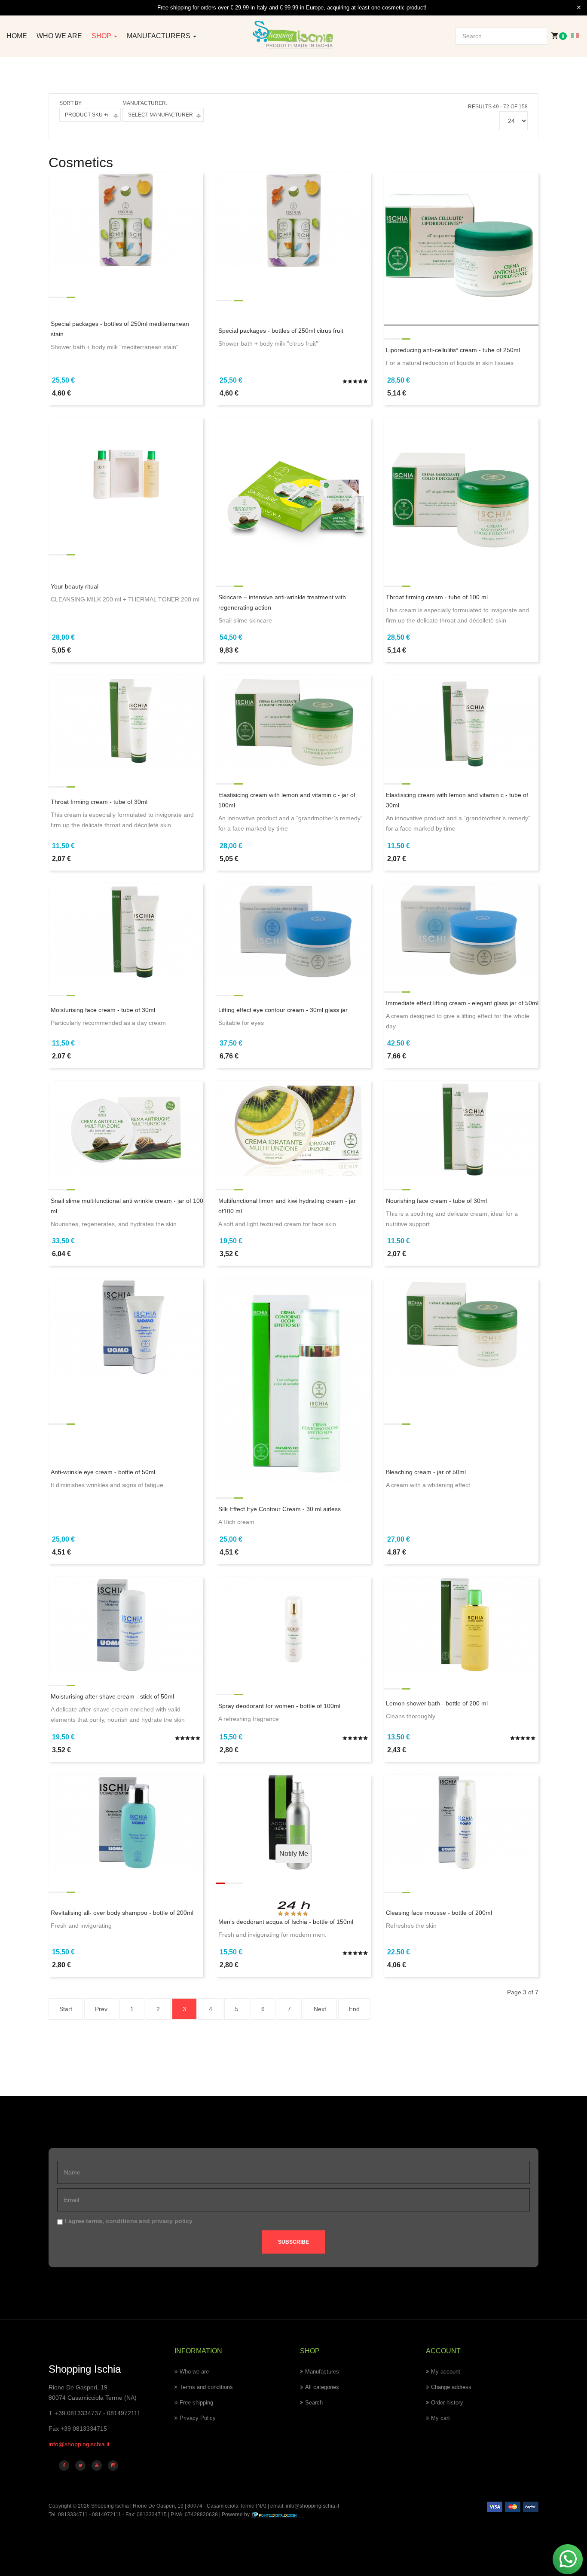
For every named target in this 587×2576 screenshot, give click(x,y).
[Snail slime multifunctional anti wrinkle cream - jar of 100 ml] (126, 1128)
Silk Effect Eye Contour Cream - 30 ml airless (280, 1509)
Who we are (59, 36)
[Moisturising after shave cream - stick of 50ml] (126, 1624)
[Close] (579, 8)
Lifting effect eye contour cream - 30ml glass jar (283, 1010)
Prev (101, 2009)
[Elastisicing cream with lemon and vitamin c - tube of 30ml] (461, 722)
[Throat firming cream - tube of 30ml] (126, 722)
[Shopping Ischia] (293, 35)
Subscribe (293, 2242)
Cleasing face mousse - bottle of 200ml (439, 1913)
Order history (447, 2403)
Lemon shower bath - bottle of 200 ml (437, 1703)
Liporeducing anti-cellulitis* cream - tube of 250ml (453, 350)
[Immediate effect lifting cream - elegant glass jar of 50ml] (461, 930)
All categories (322, 2387)
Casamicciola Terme (230, 2506)
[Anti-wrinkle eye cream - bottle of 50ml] (126, 1325)
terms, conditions (112, 2221)
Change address (451, 2387)
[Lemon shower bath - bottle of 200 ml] (461, 1624)
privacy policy (172, 2221)
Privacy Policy (198, 2418)
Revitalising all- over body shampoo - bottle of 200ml (122, 1913)
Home (17, 36)
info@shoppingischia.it (79, 2444)
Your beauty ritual (75, 586)
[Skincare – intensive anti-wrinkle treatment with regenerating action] (293, 494)
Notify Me (294, 1854)
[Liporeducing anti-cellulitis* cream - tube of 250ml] (461, 248)
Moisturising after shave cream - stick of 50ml (112, 1696)
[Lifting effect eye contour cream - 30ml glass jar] (293, 930)
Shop (102, 36)
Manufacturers (159, 36)
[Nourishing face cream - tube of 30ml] (461, 1128)
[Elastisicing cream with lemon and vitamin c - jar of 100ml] (293, 722)
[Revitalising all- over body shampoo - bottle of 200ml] (126, 1822)
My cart (440, 2418)
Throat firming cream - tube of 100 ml (437, 597)
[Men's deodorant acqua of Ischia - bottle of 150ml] (293, 1822)
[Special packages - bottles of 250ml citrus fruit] (293, 220)
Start (66, 2009)
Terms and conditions (206, 2387)
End (354, 2009)
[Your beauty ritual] (126, 469)
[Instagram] (113, 2466)
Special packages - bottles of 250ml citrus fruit (281, 331)
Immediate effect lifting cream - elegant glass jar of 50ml (462, 1003)
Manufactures (322, 2372)
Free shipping (196, 2403)
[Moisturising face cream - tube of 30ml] (126, 930)
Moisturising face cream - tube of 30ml (103, 1010)
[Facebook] (64, 2466)
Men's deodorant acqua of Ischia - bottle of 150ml (286, 1922)
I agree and (129, 2221)
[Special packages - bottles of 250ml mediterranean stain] (126, 220)
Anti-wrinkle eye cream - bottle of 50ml (103, 1472)
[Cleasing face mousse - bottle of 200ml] (461, 1822)
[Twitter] (80, 2466)
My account (446, 2372)
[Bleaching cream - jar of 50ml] (461, 1325)
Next (320, 2009)
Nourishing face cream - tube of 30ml (436, 1201)
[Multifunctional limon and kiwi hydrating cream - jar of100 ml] (293, 1128)
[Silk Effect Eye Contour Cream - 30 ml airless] (293, 1381)
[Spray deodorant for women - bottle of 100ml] (293, 1628)
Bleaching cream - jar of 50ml (426, 1472)
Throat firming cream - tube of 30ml (99, 802)
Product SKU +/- (87, 115)
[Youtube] (97, 2466)
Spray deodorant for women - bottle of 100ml (279, 1706)
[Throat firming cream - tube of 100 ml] (461, 494)
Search (314, 2403)
